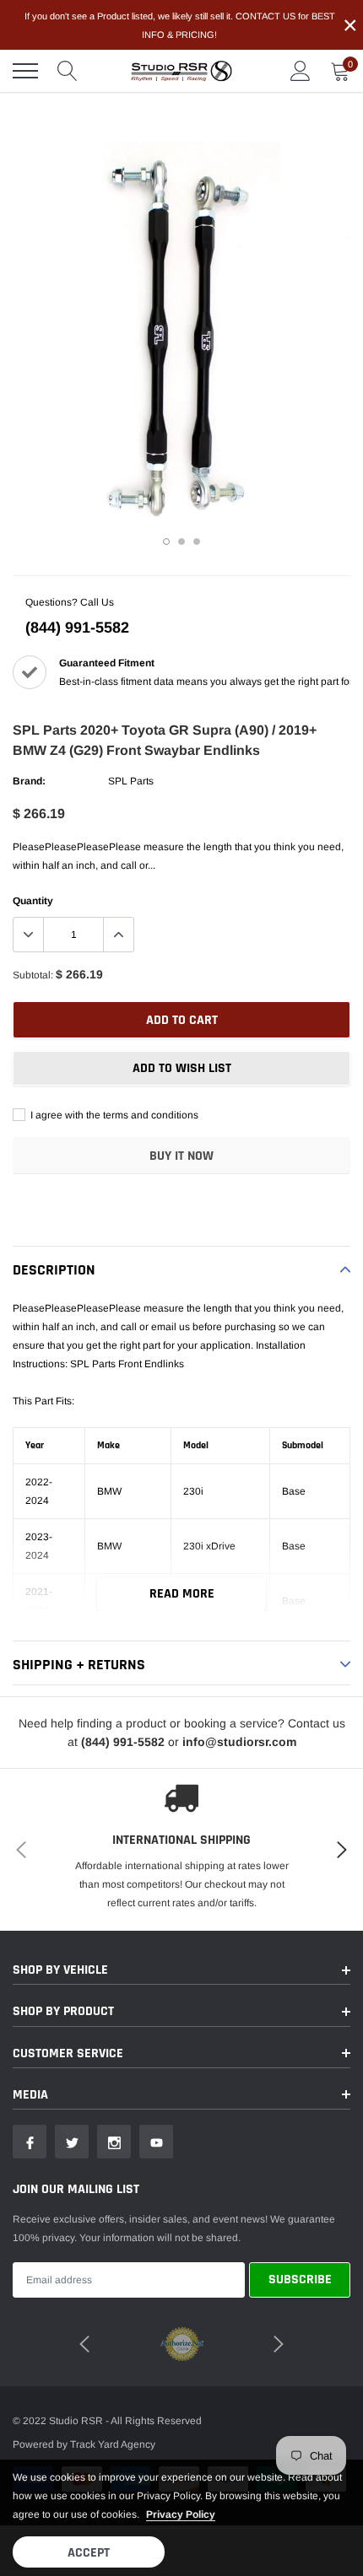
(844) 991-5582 (77, 628)
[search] (68, 71)
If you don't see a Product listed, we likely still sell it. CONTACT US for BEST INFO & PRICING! (180, 25)
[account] (301, 71)
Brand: (29, 781)
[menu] (25, 71)
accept (89, 2553)
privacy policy (181, 2514)
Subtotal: (33, 975)
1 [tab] (166, 542)
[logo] (181, 71)
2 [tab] (181, 542)
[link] (30, 2142)
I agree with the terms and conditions (113, 1115)
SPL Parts (131, 781)
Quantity (33, 901)
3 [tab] (197, 542)
